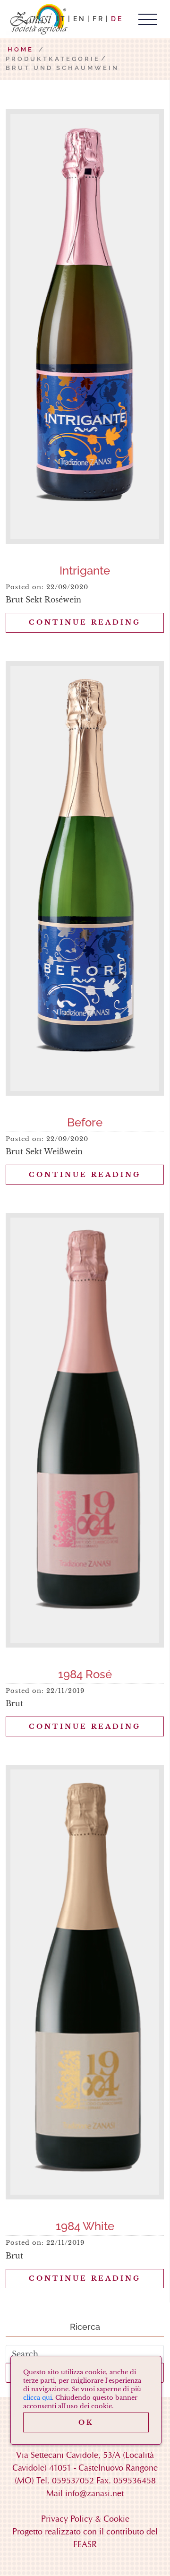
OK (86, 2422)
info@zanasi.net (94, 2493)
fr (98, 19)
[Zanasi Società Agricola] (38, 19)
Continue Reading (85, 622)
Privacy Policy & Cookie (85, 2519)
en (80, 19)
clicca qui (38, 2398)
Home (21, 49)
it (62, 19)
